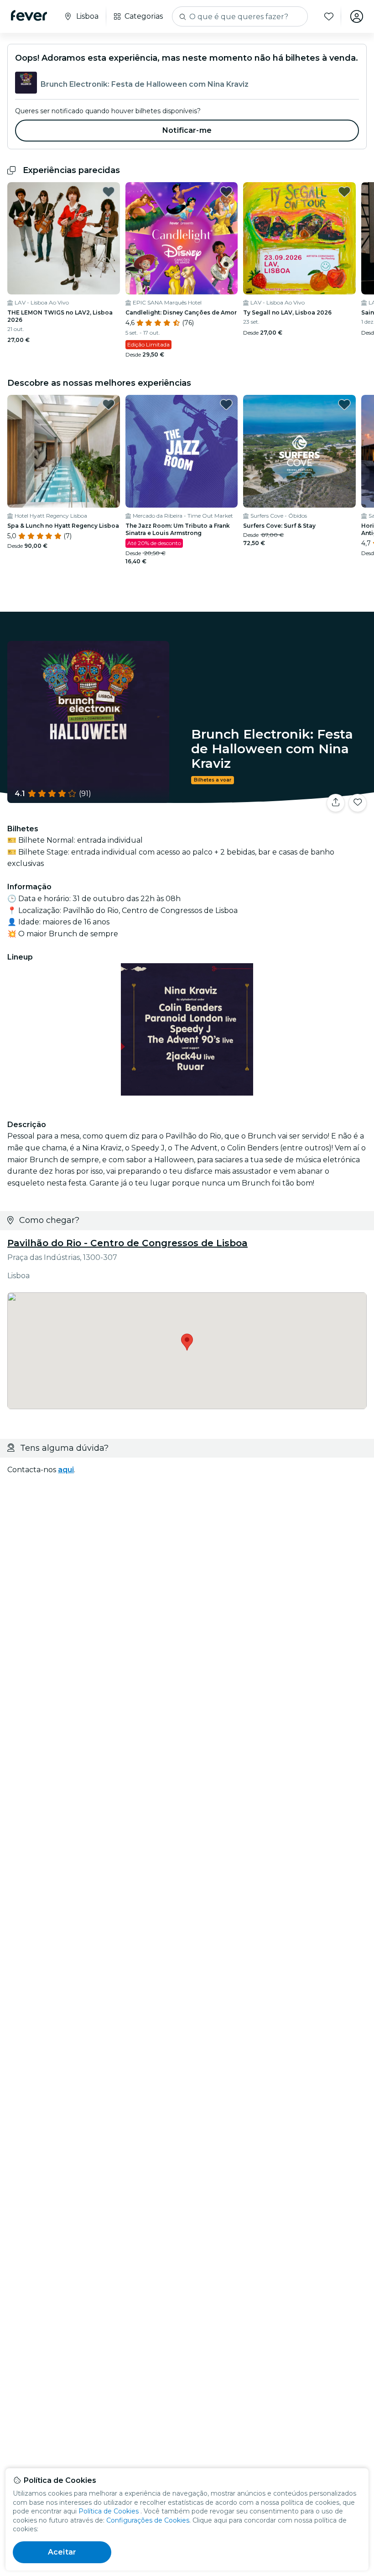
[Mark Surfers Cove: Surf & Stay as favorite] (344, 404)
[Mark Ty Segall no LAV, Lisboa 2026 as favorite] (344, 192)
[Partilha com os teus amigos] (336, 803)
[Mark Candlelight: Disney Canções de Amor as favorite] (226, 192)
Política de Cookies (109, 2511)
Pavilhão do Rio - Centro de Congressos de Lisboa (127, 1243)
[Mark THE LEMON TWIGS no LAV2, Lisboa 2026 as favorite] (109, 192)
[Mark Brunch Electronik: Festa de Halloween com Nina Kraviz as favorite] (358, 803)
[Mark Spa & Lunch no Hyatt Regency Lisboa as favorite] (109, 404)
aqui (66, 1470)
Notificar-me (187, 130)
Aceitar (62, 2552)
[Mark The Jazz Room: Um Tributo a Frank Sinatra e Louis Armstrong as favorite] (226, 404)
